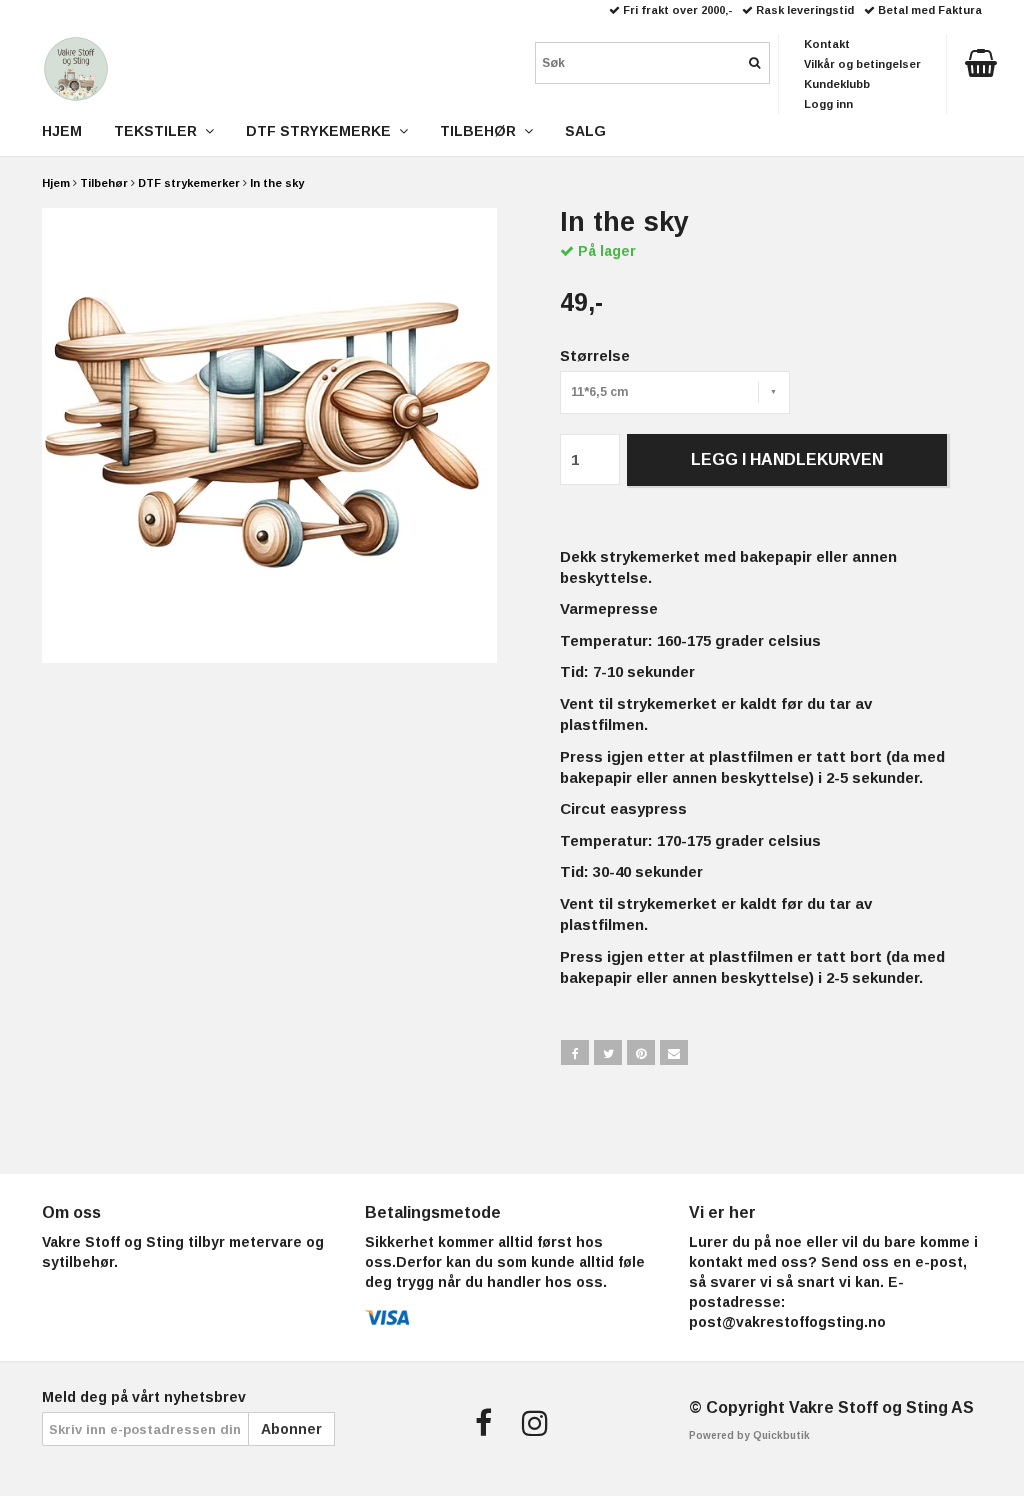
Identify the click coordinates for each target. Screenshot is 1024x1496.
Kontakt (827, 44)
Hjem (56, 183)
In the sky (277, 183)
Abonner (291, 1429)
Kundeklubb (837, 84)
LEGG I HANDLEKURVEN (787, 459)
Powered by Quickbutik (749, 1435)
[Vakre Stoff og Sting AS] (76, 65)
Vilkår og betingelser (862, 64)
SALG (585, 131)
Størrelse (595, 355)
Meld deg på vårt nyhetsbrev (144, 1397)
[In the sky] (269, 435)
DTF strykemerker (189, 183)
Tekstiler (159, 131)
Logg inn (828, 104)
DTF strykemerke (322, 131)
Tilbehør (104, 183)
